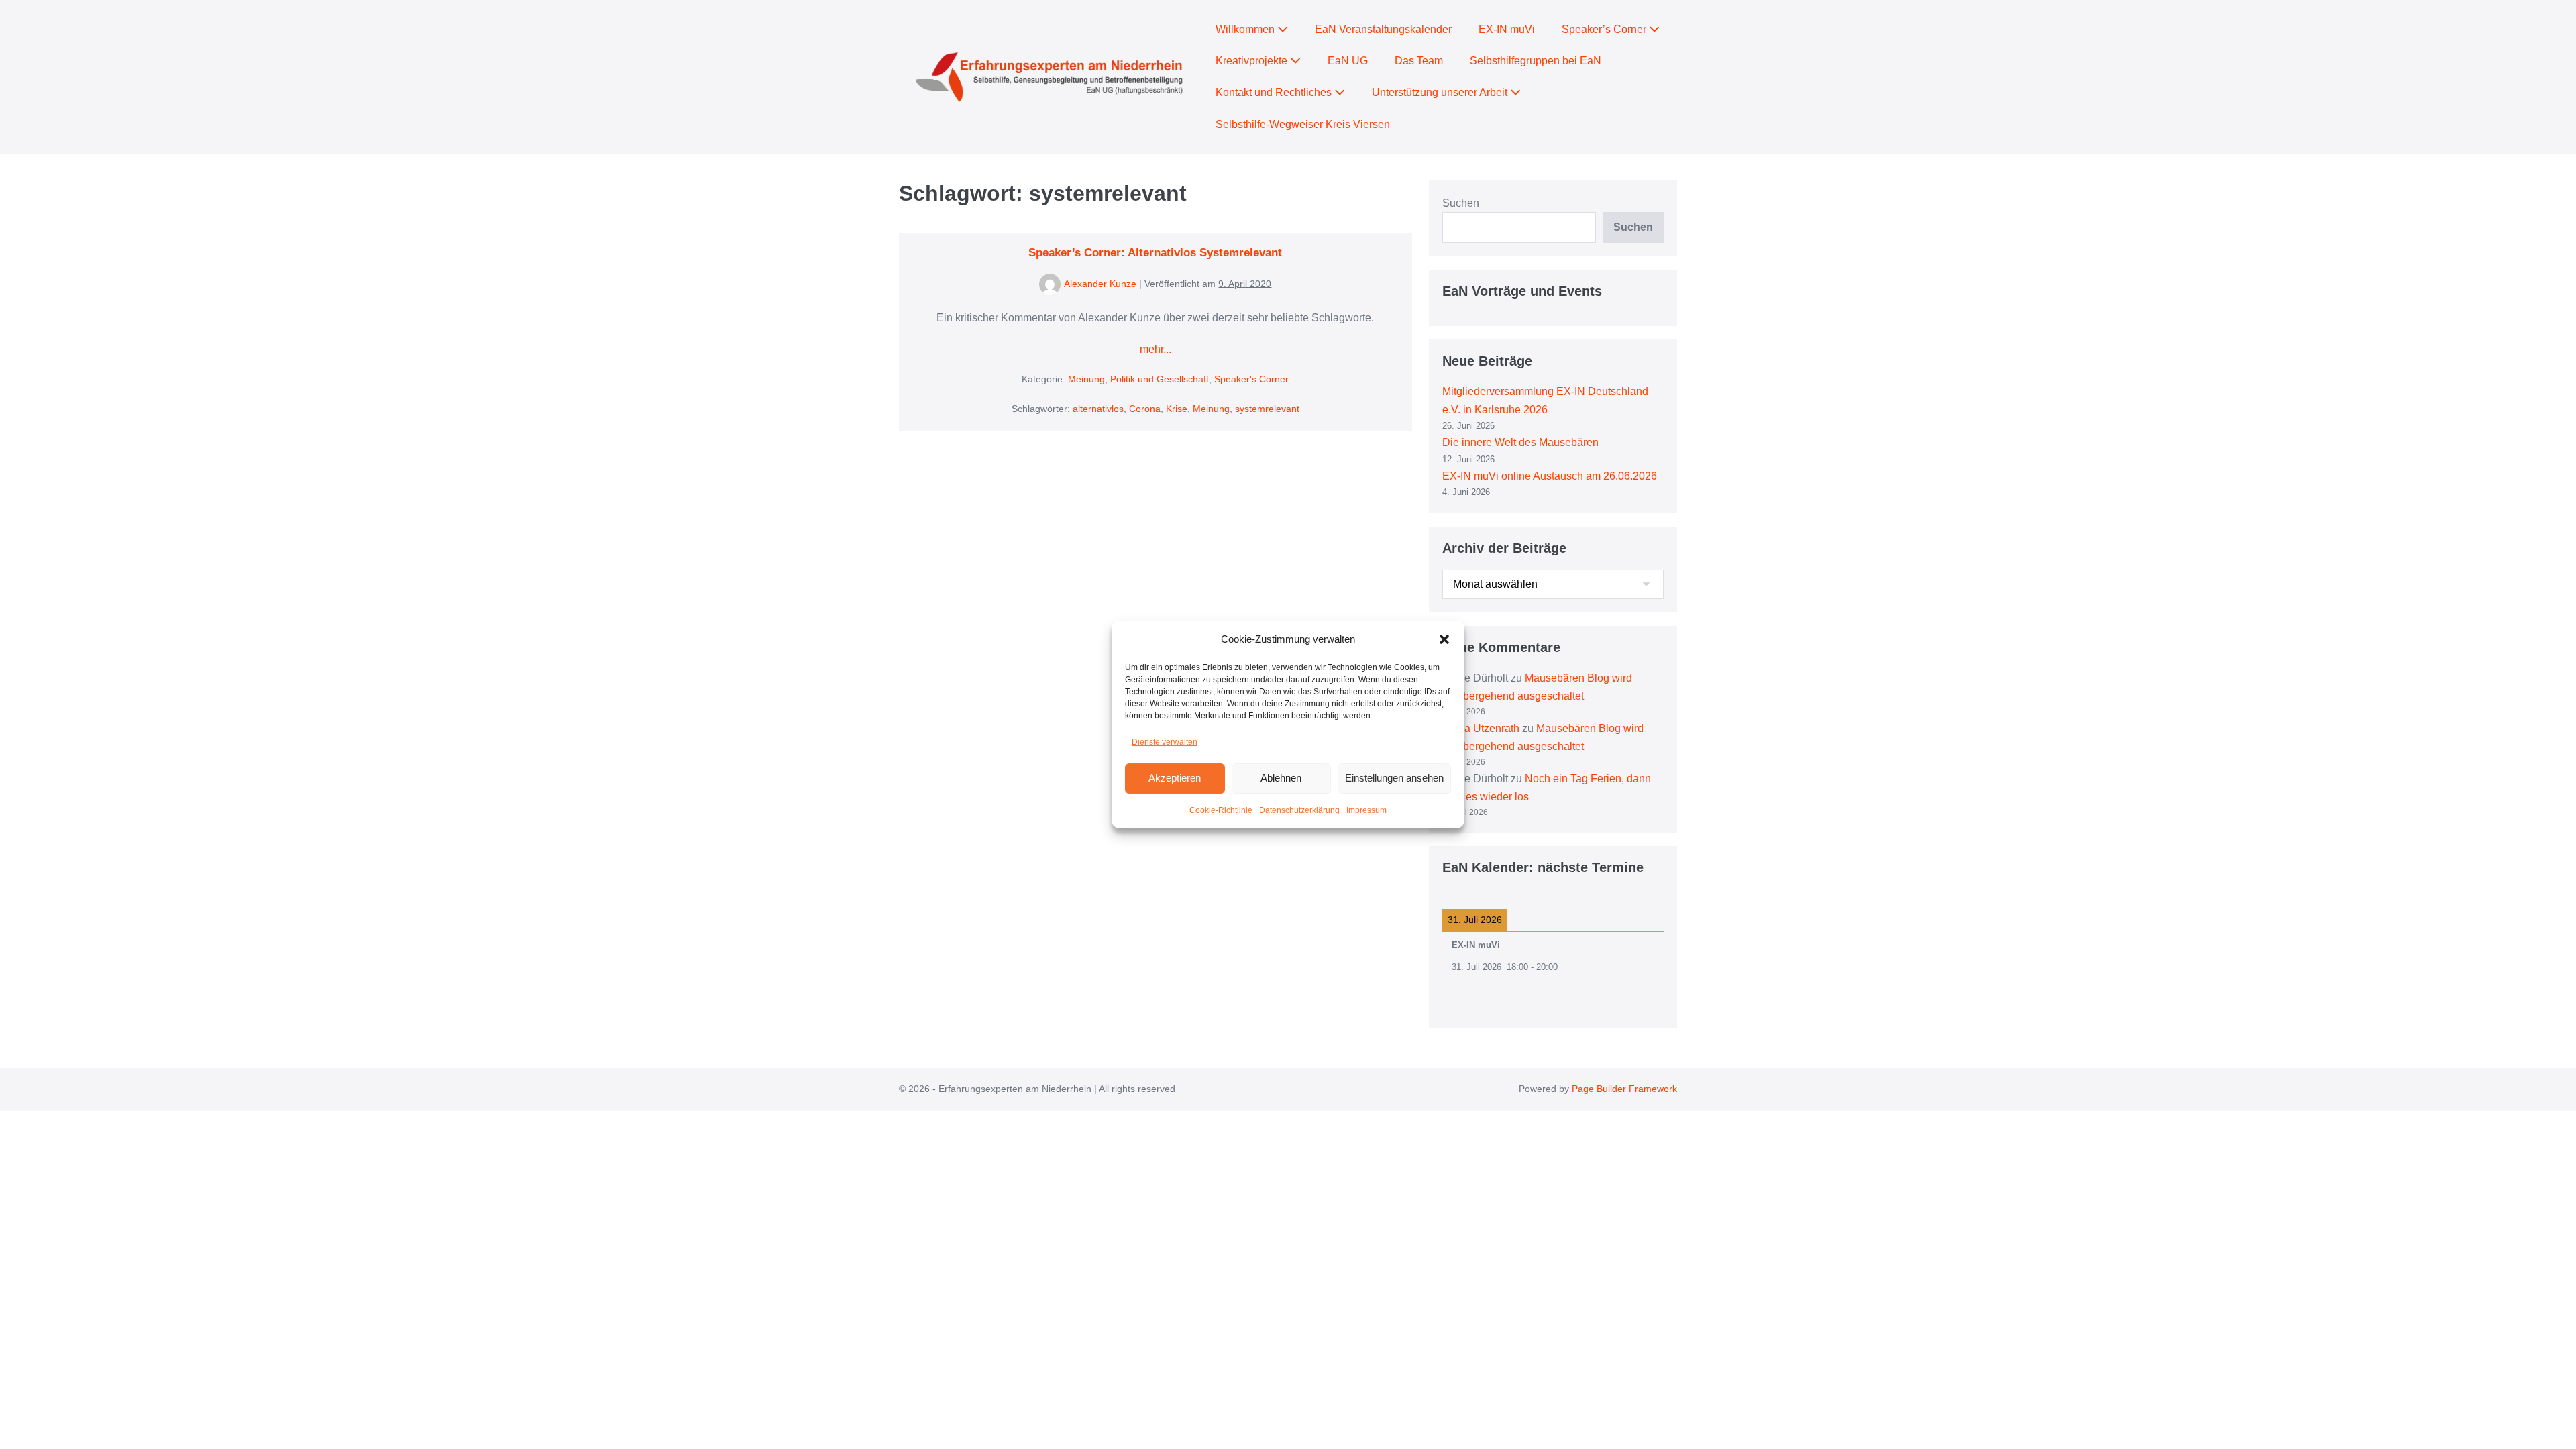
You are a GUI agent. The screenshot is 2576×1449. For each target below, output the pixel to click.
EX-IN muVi (1507, 29)
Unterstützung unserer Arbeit (1441, 92)
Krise (1177, 409)
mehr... (1156, 351)
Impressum (1366, 810)
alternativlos (1098, 409)
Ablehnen (1281, 778)
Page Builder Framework (1624, 1089)
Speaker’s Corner (1605, 29)
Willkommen (1246, 29)
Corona (1145, 409)
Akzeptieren (1175, 778)
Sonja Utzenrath (1481, 728)
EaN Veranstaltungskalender (1383, 29)
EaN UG (1348, 61)
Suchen (1461, 203)
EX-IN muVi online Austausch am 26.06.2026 (1550, 476)
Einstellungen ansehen (1394, 778)
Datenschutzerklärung (1299, 810)
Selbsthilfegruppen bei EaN (1536, 61)
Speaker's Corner (1251, 379)
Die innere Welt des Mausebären (1520, 442)
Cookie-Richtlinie (1221, 810)
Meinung (1086, 379)
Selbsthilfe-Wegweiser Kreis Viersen (1303, 124)
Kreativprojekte (1253, 61)
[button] (1444, 639)
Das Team (1419, 61)
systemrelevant (1267, 409)
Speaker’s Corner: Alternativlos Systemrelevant (1155, 253)
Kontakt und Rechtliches (1275, 92)
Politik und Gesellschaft (1160, 379)
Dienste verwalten (1165, 742)
